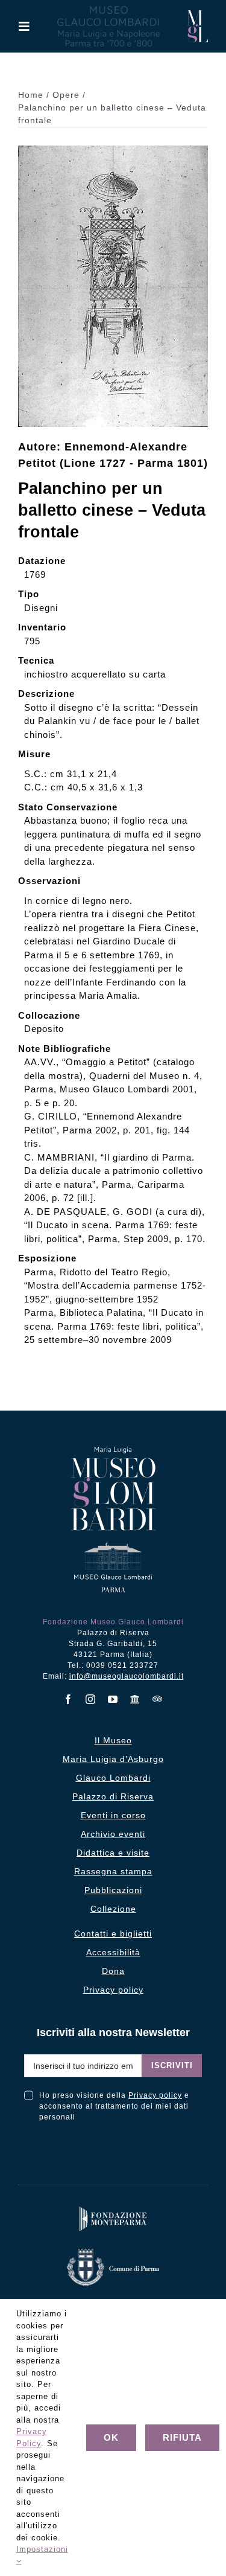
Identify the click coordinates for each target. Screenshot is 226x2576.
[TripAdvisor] (158, 1699)
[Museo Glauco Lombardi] (197, 15)
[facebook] (68, 1699)
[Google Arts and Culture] (135, 1699)
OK (111, 2437)
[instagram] (91, 1699)
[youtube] (113, 1699)
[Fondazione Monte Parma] (113, 2209)
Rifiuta (182, 2437)
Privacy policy (155, 2095)
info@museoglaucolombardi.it (127, 1676)
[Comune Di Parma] (113, 2251)
